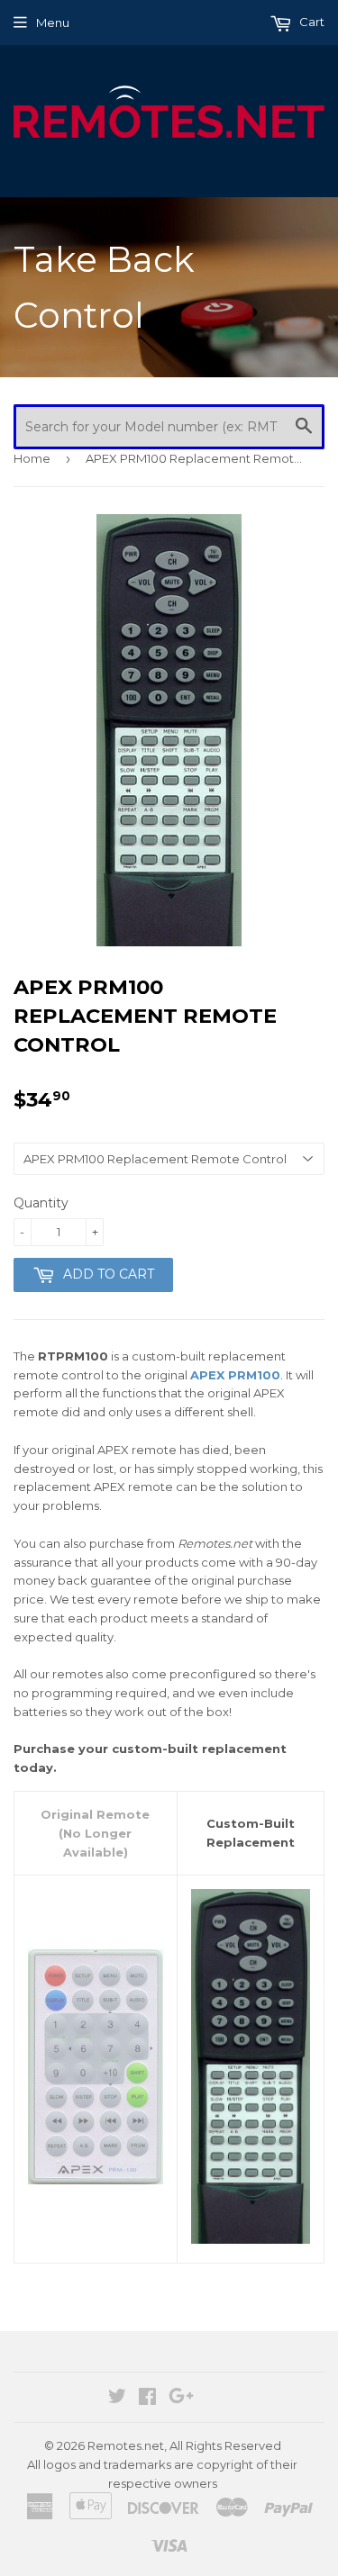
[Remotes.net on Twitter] (117, 2399)
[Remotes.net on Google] (181, 2399)
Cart (311, 22)
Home (32, 458)
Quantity (41, 1203)
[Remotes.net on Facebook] (147, 2399)
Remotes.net (126, 2445)
